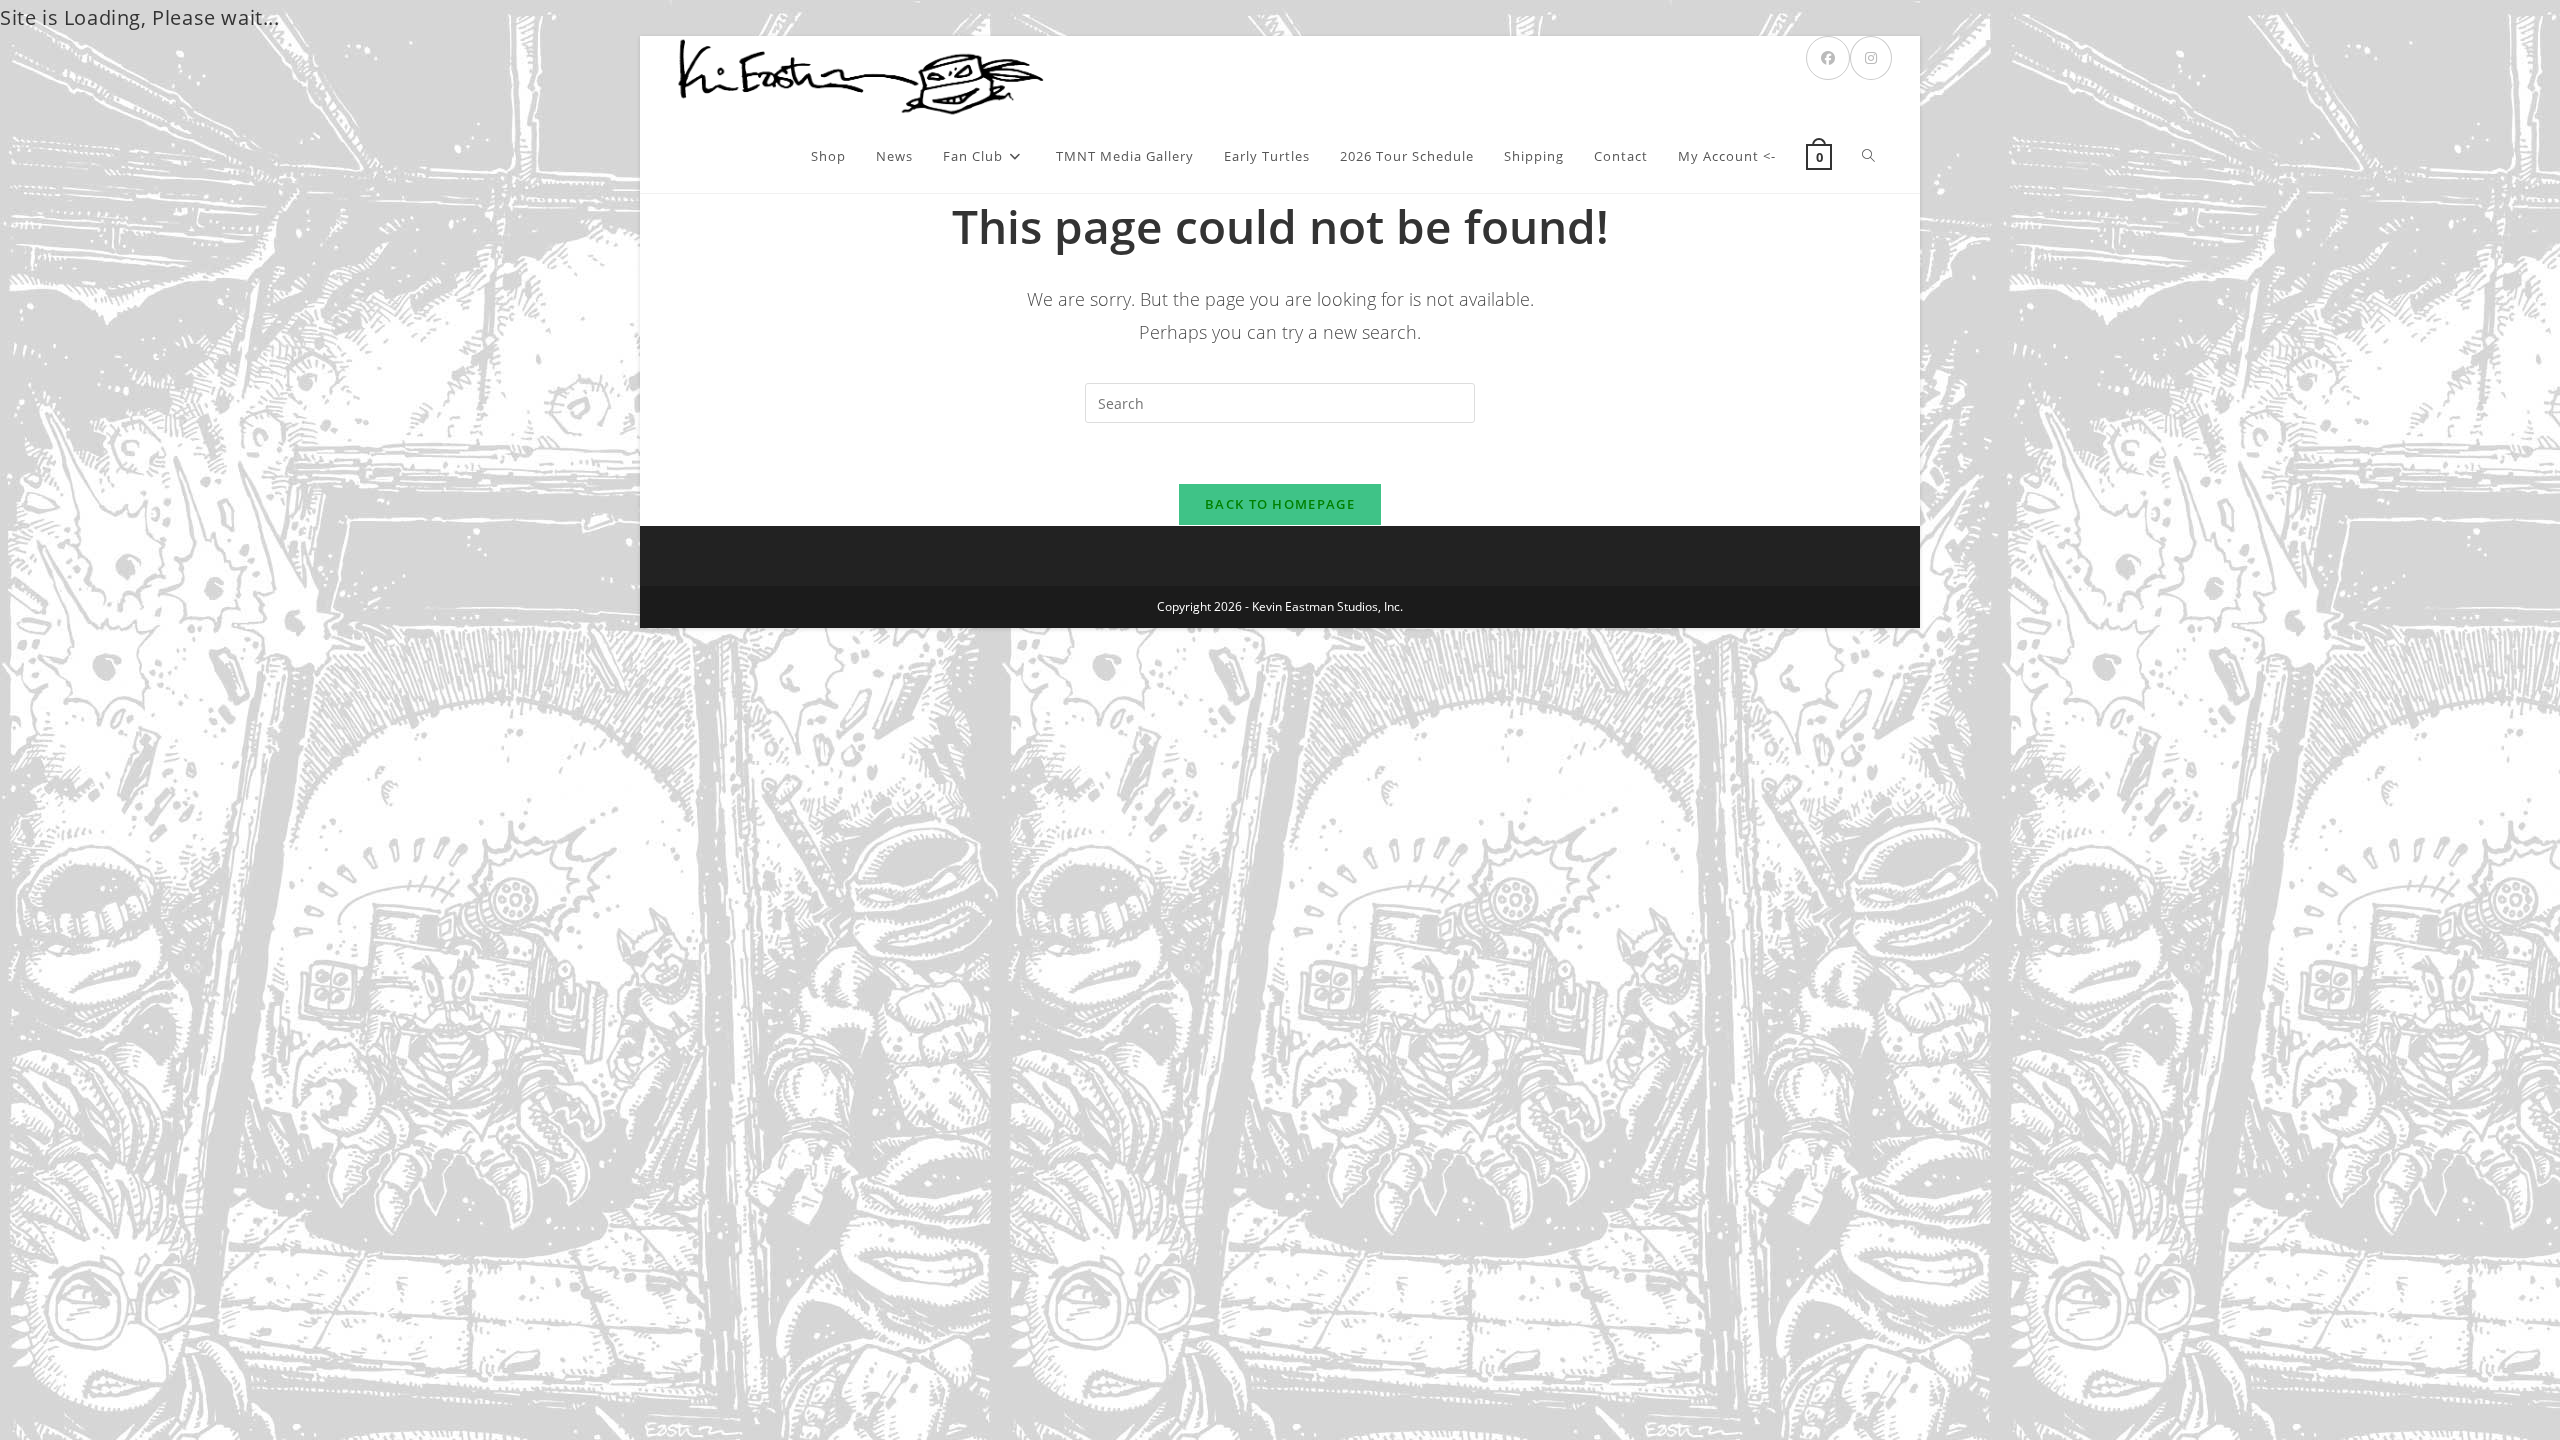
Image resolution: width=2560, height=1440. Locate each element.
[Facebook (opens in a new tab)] (1828, 58)
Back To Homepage (1280, 504)
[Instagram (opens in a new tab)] (1871, 58)
